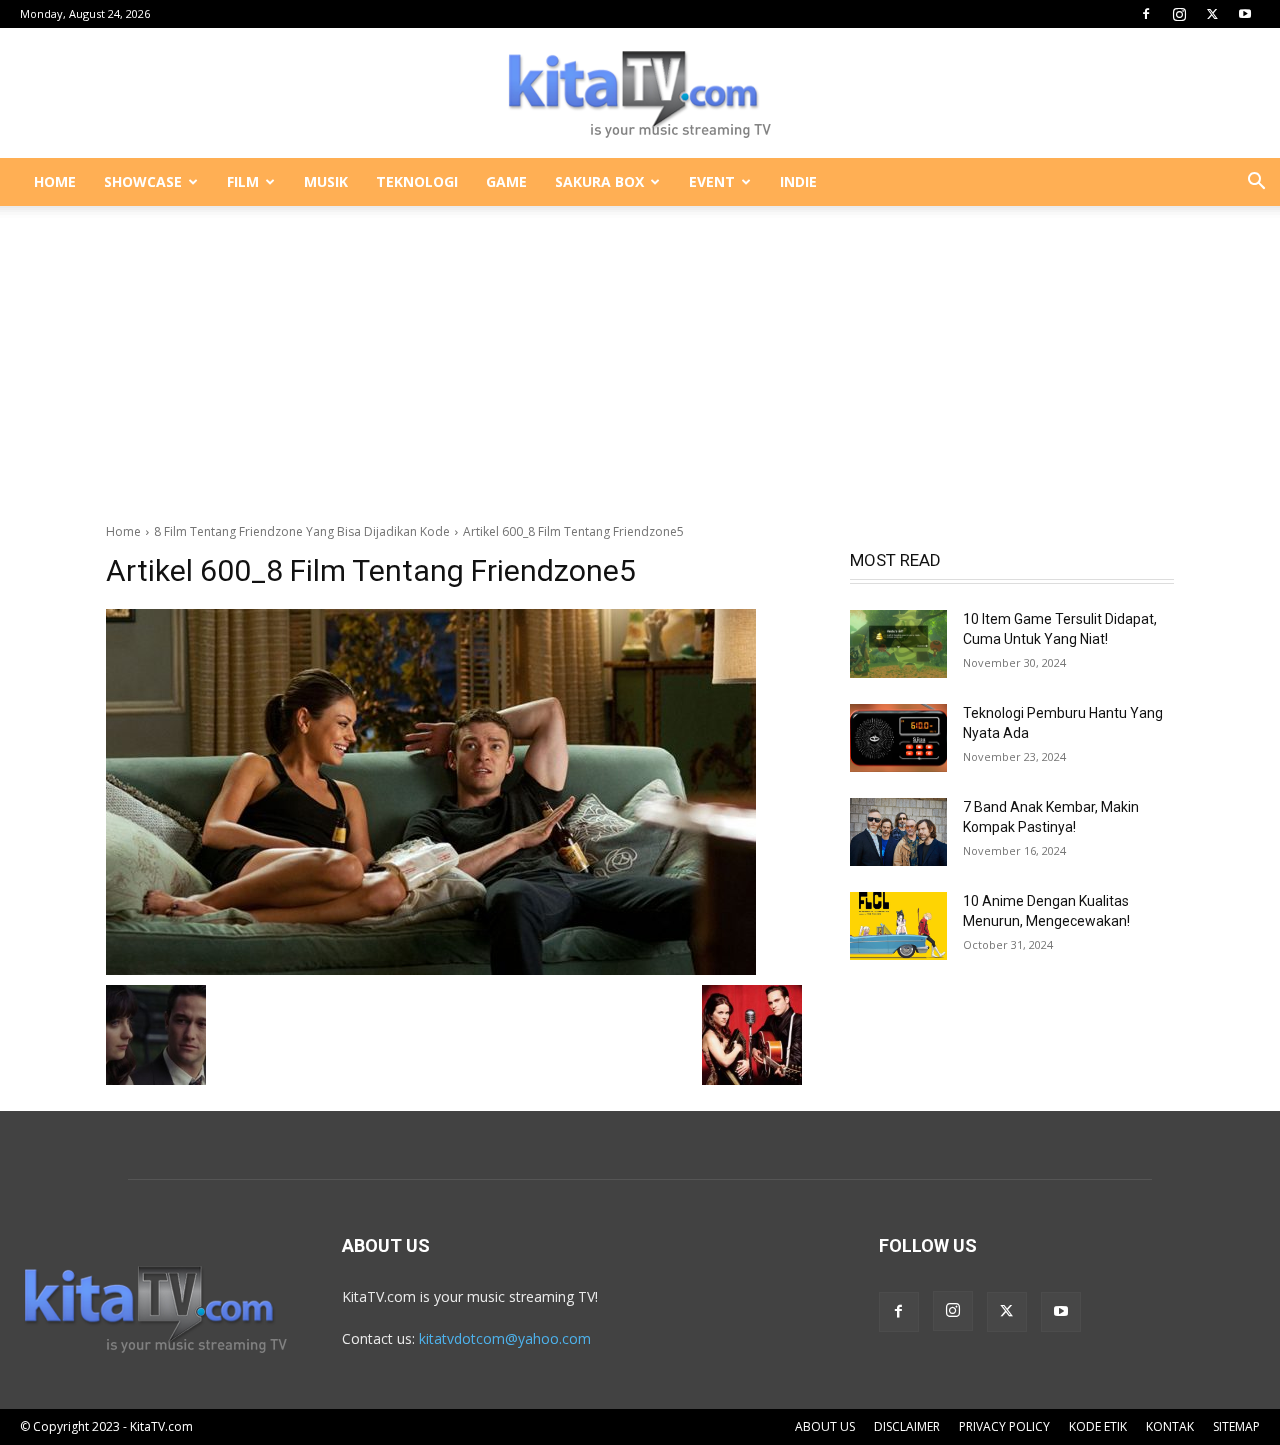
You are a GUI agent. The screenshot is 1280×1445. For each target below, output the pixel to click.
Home (123, 531)
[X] (1212, 14)
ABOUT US (825, 1426)
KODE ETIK (1098, 1426)
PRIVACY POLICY (1004, 1426)
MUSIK (326, 181)
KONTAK (1170, 1426)
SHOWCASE (143, 181)
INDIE (798, 181)
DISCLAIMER (907, 1426)
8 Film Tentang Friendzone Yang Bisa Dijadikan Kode (302, 531)
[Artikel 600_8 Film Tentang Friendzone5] (454, 792)
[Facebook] (1146, 14)
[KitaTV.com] (640, 94)
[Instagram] (1179, 14)
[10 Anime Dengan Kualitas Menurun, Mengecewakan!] (898, 926)
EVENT (712, 181)
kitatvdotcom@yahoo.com (505, 1338)
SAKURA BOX (599, 181)
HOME (55, 181)
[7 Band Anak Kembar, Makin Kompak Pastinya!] (898, 832)
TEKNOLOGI (417, 181)
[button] (1256, 183)
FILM (243, 181)
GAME (506, 181)
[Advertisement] (640, 354)
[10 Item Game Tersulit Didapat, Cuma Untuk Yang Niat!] (898, 644)
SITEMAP (1236, 1426)
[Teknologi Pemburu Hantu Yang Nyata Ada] (898, 738)
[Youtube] (1245, 14)
